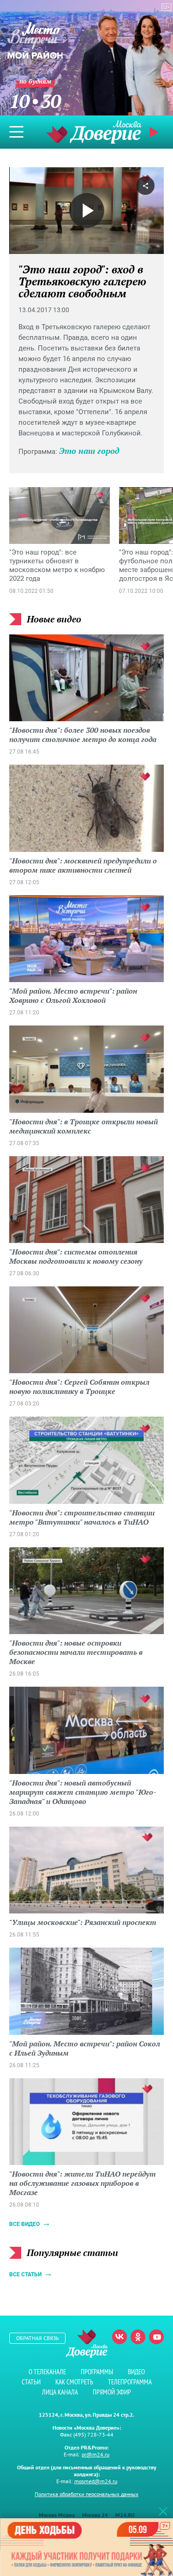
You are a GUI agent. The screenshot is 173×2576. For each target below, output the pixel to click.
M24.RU (125, 2515)
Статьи (31, 2382)
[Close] (163, 2511)
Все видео (24, 2224)
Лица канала (60, 2392)
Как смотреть (74, 2382)
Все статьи (25, 2274)
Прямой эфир (112, 2392)
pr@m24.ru (95, 2454)
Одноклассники (138, 2337)
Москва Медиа (57, 2515)
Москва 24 (95, 2515)
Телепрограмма (130, 2382)
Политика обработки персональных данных (86, 2494)
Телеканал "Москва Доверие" (94, 132)
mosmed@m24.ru (96, 2481)
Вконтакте (119, 2337)
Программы (97, 2372)
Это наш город (89, 451)
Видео (136, 2372)
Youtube (156, 2337)
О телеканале (47, 2372)
